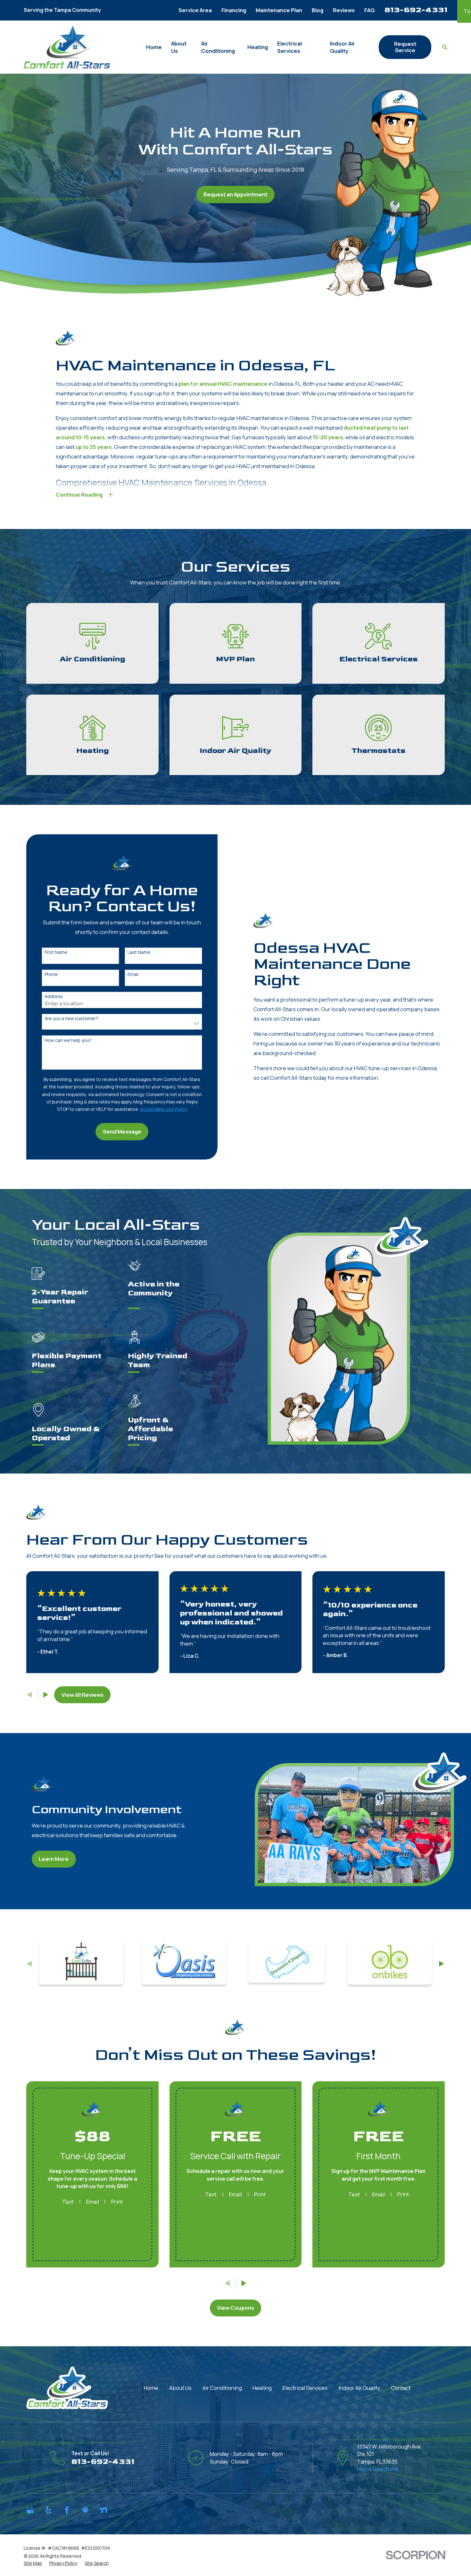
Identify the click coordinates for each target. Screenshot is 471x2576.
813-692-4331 (416, 10)
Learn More (54, 1859)
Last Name (139, 952)
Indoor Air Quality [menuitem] (343, 47)
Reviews (344, 10)
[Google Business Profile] (30, 2510)
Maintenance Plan (279, 10)
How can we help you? (68, 1040)
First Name (56, 952)
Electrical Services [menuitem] (289, 47)
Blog (318, 10)
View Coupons (235, 2308)
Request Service (405, 47)
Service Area (195, 10)
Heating (262, 2388)
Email (133, 974)
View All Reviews (83, 1695)
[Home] (67, 47)
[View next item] (46, 1695)
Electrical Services (305, 2388)
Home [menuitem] (154, 47)
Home (151, 2388)
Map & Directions (378, 2469)
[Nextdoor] (103, 2510)
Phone (51, 974)
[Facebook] (67, 2510)
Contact (401, 2388)
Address (54, 997)
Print (117, 2202)
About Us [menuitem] (179, 47)
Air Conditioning (222, 2388)
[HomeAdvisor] (85, 2510)
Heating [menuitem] (258, 47)
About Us (180, 2388)
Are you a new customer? (71, 1019)
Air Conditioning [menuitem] (218, 47)
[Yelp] (48, 2510)
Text (68, 2202)
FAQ (369, 10)
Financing (234, 10)
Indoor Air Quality (359, 2388)
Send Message (122, 1131)
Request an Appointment (235, 194)
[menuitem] (33, 2563)
